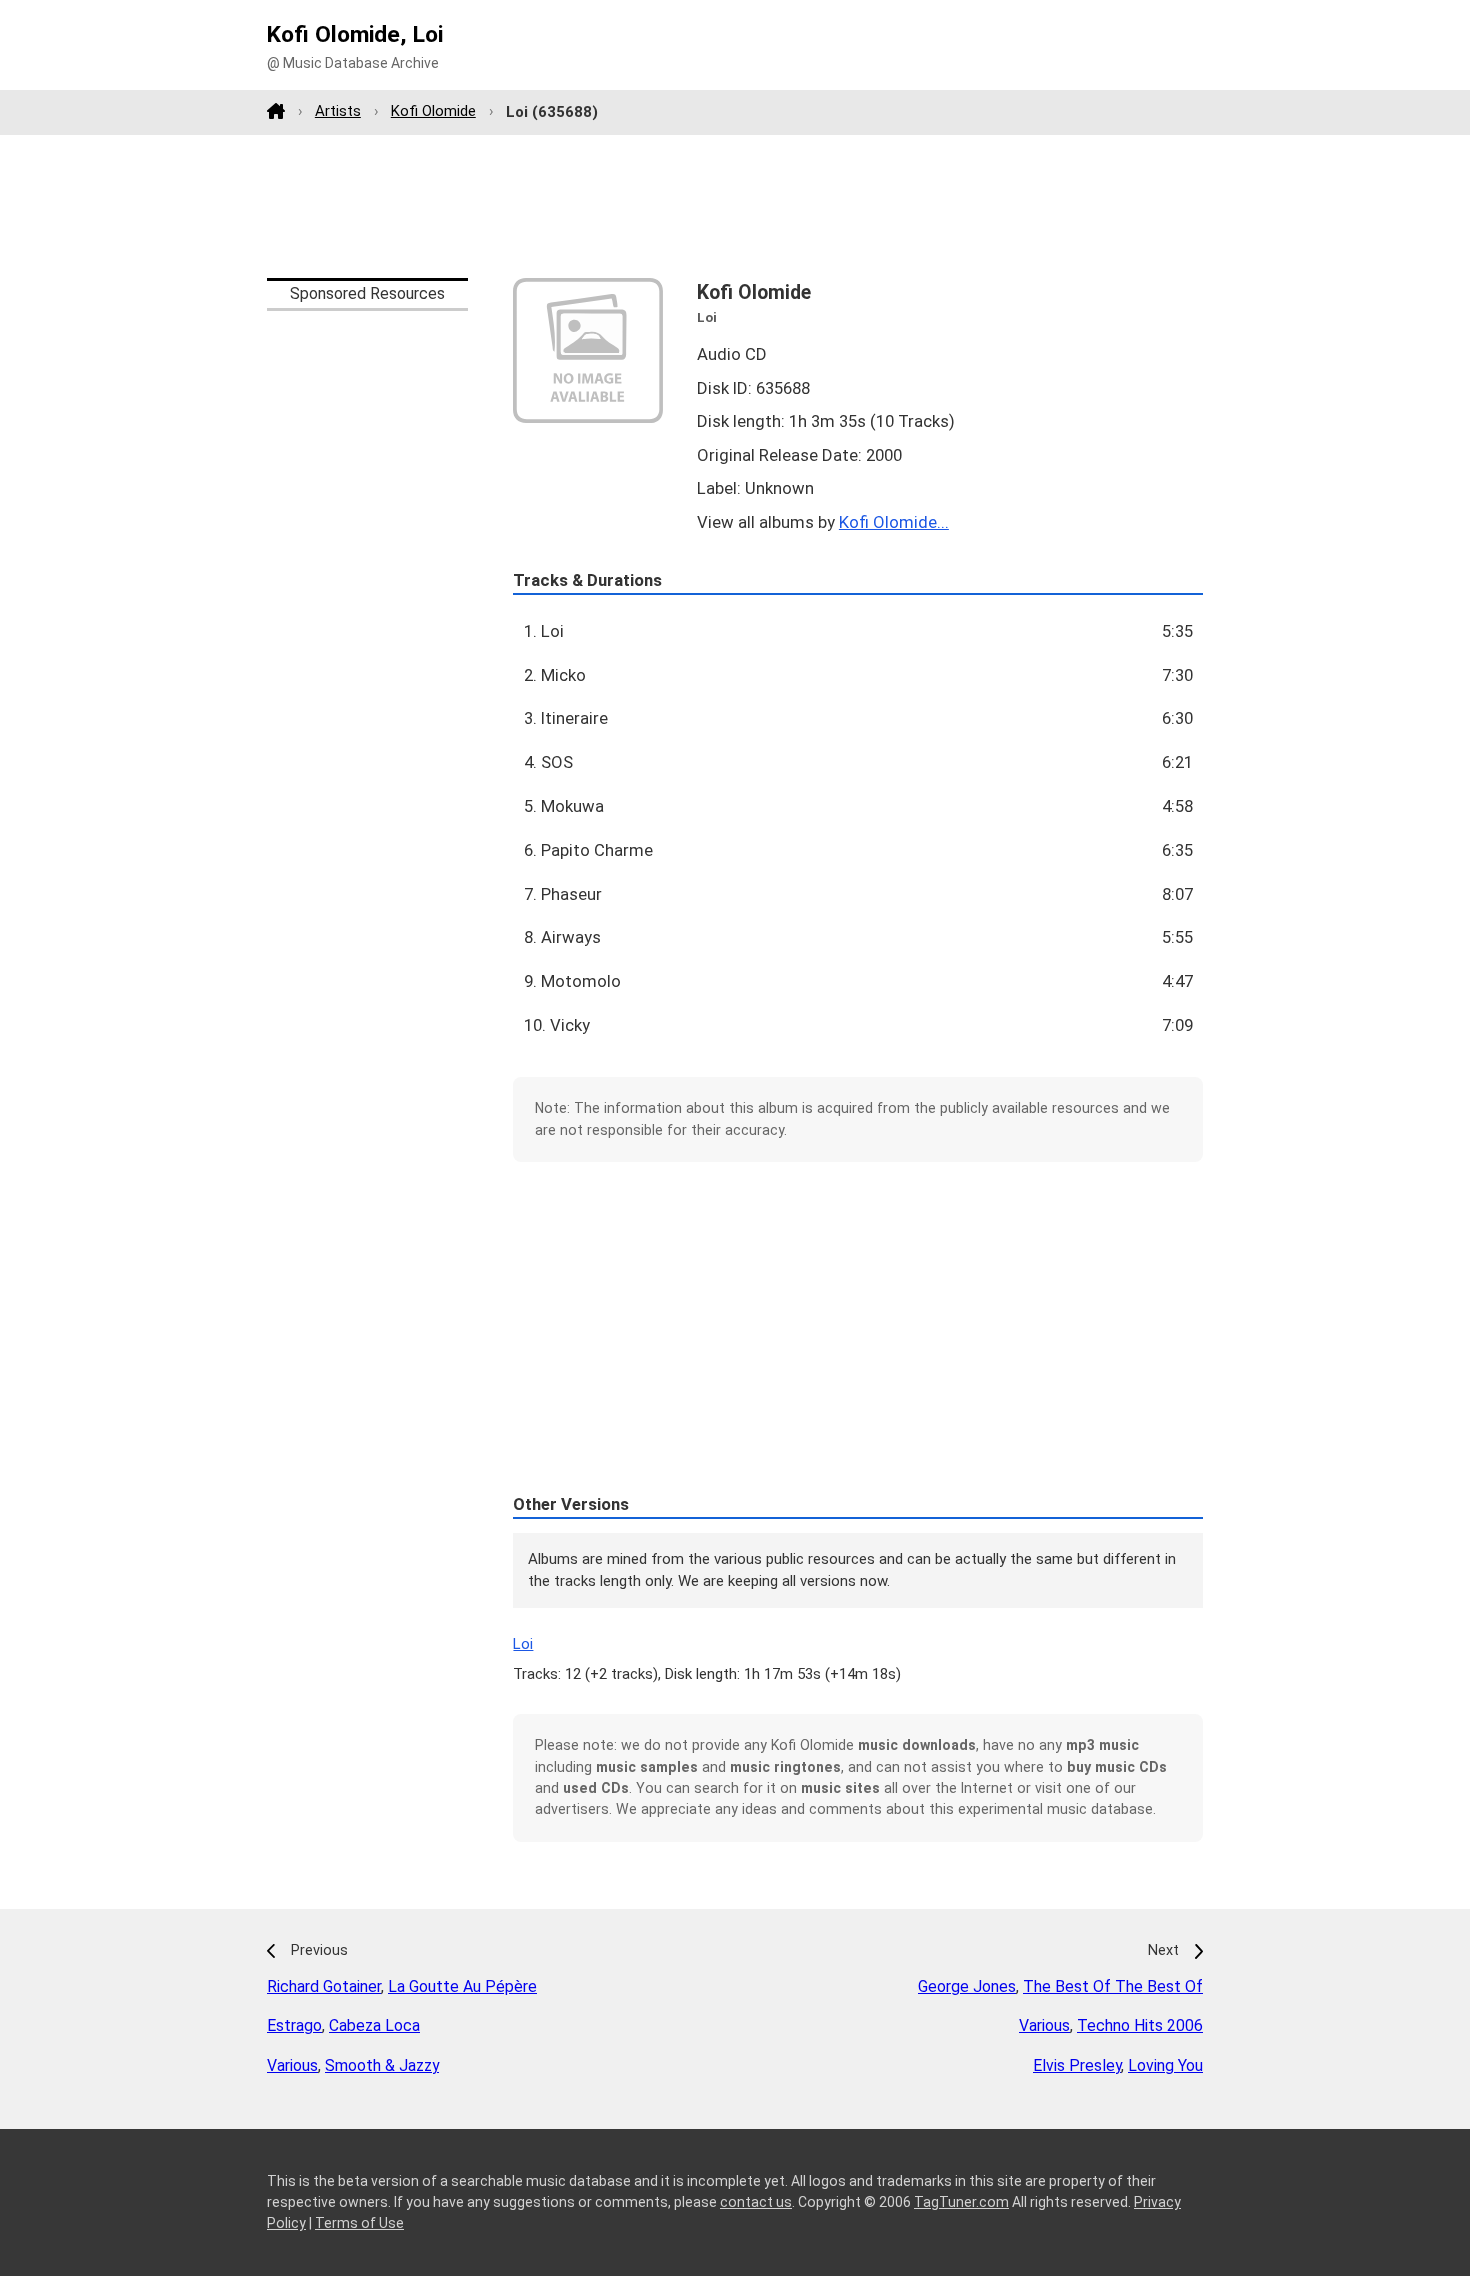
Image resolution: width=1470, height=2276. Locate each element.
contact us (756, 2202)
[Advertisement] (735, 206)
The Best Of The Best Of (1113, 1986)
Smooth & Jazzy (382, 2065)
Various (292, 2065)
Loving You (1165, 2065)
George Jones (967, 1986)
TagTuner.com (961, 2202)
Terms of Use (359, 2223)
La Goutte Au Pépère (462, 1986)
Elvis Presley (1077, 2065)
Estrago (294, 2025)
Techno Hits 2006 (1140, 2025)
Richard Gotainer (324, 1986)
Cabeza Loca (374, 2025)
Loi (523, 1644)
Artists (338, 111)
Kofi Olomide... (894, 522)
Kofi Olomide (433, 111)
